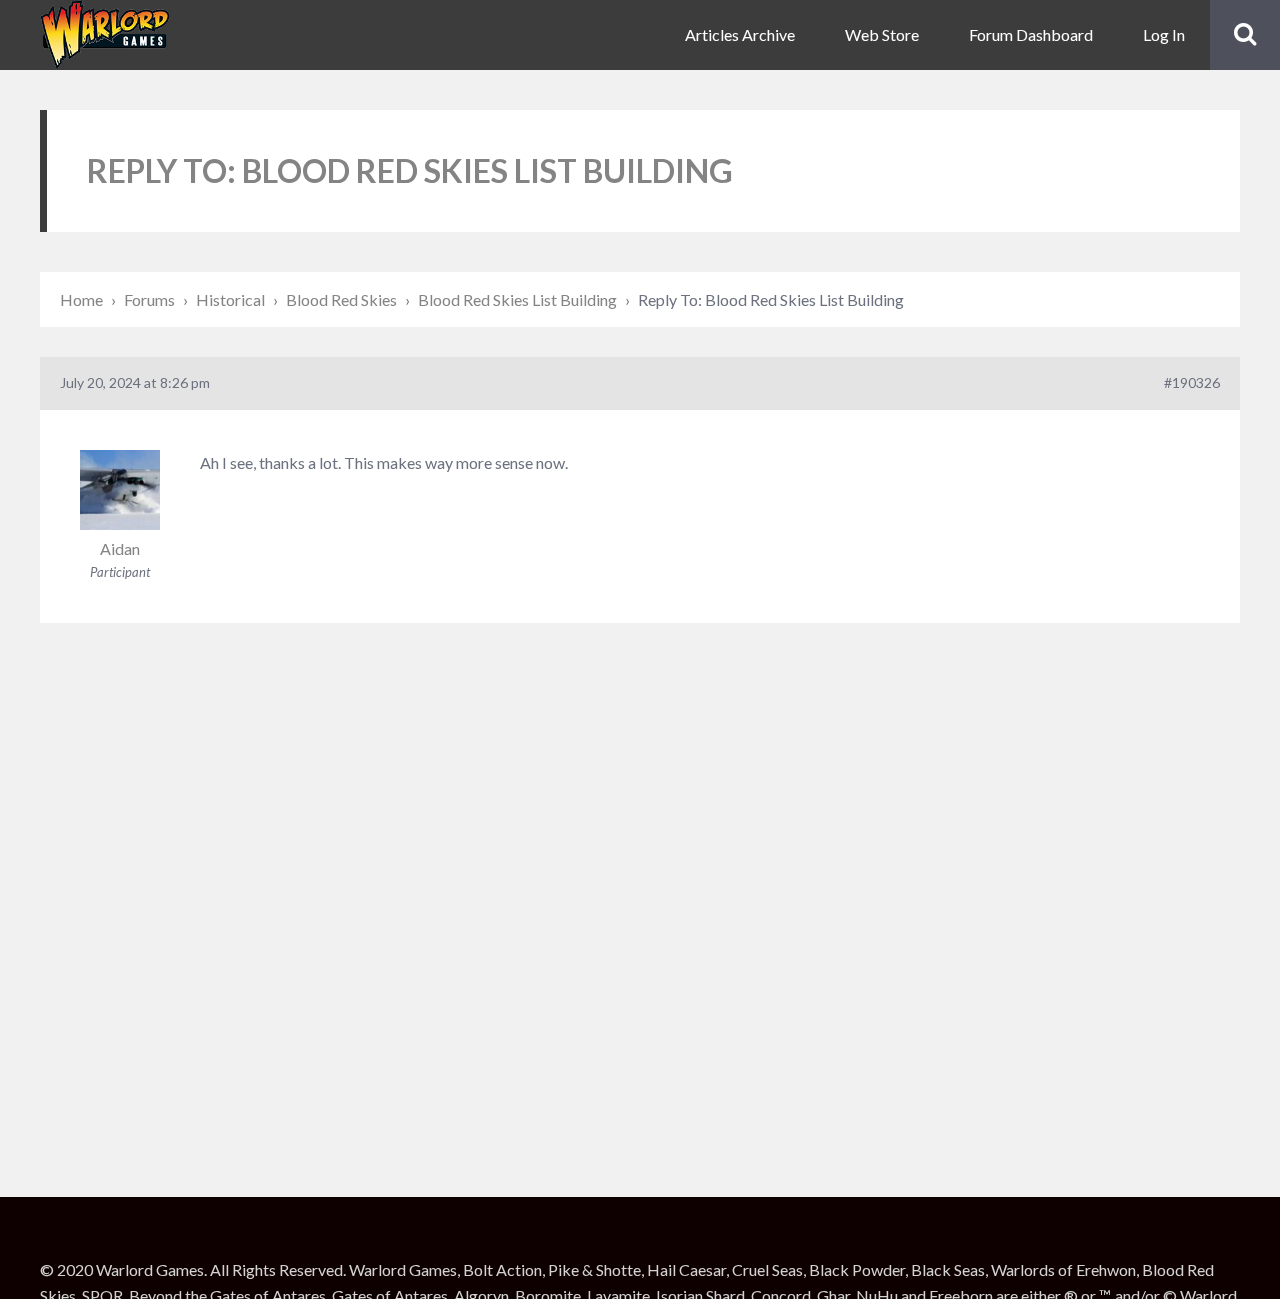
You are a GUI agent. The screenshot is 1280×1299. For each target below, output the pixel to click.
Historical (230, 299)
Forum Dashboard (1031, 34)
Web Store (882, 34)
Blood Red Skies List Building (517, 299)
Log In (1164, 34)
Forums (149, 299)
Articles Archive (740, 34)
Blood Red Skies (341, 299)
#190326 (1192, 382)
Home (81, 299)
